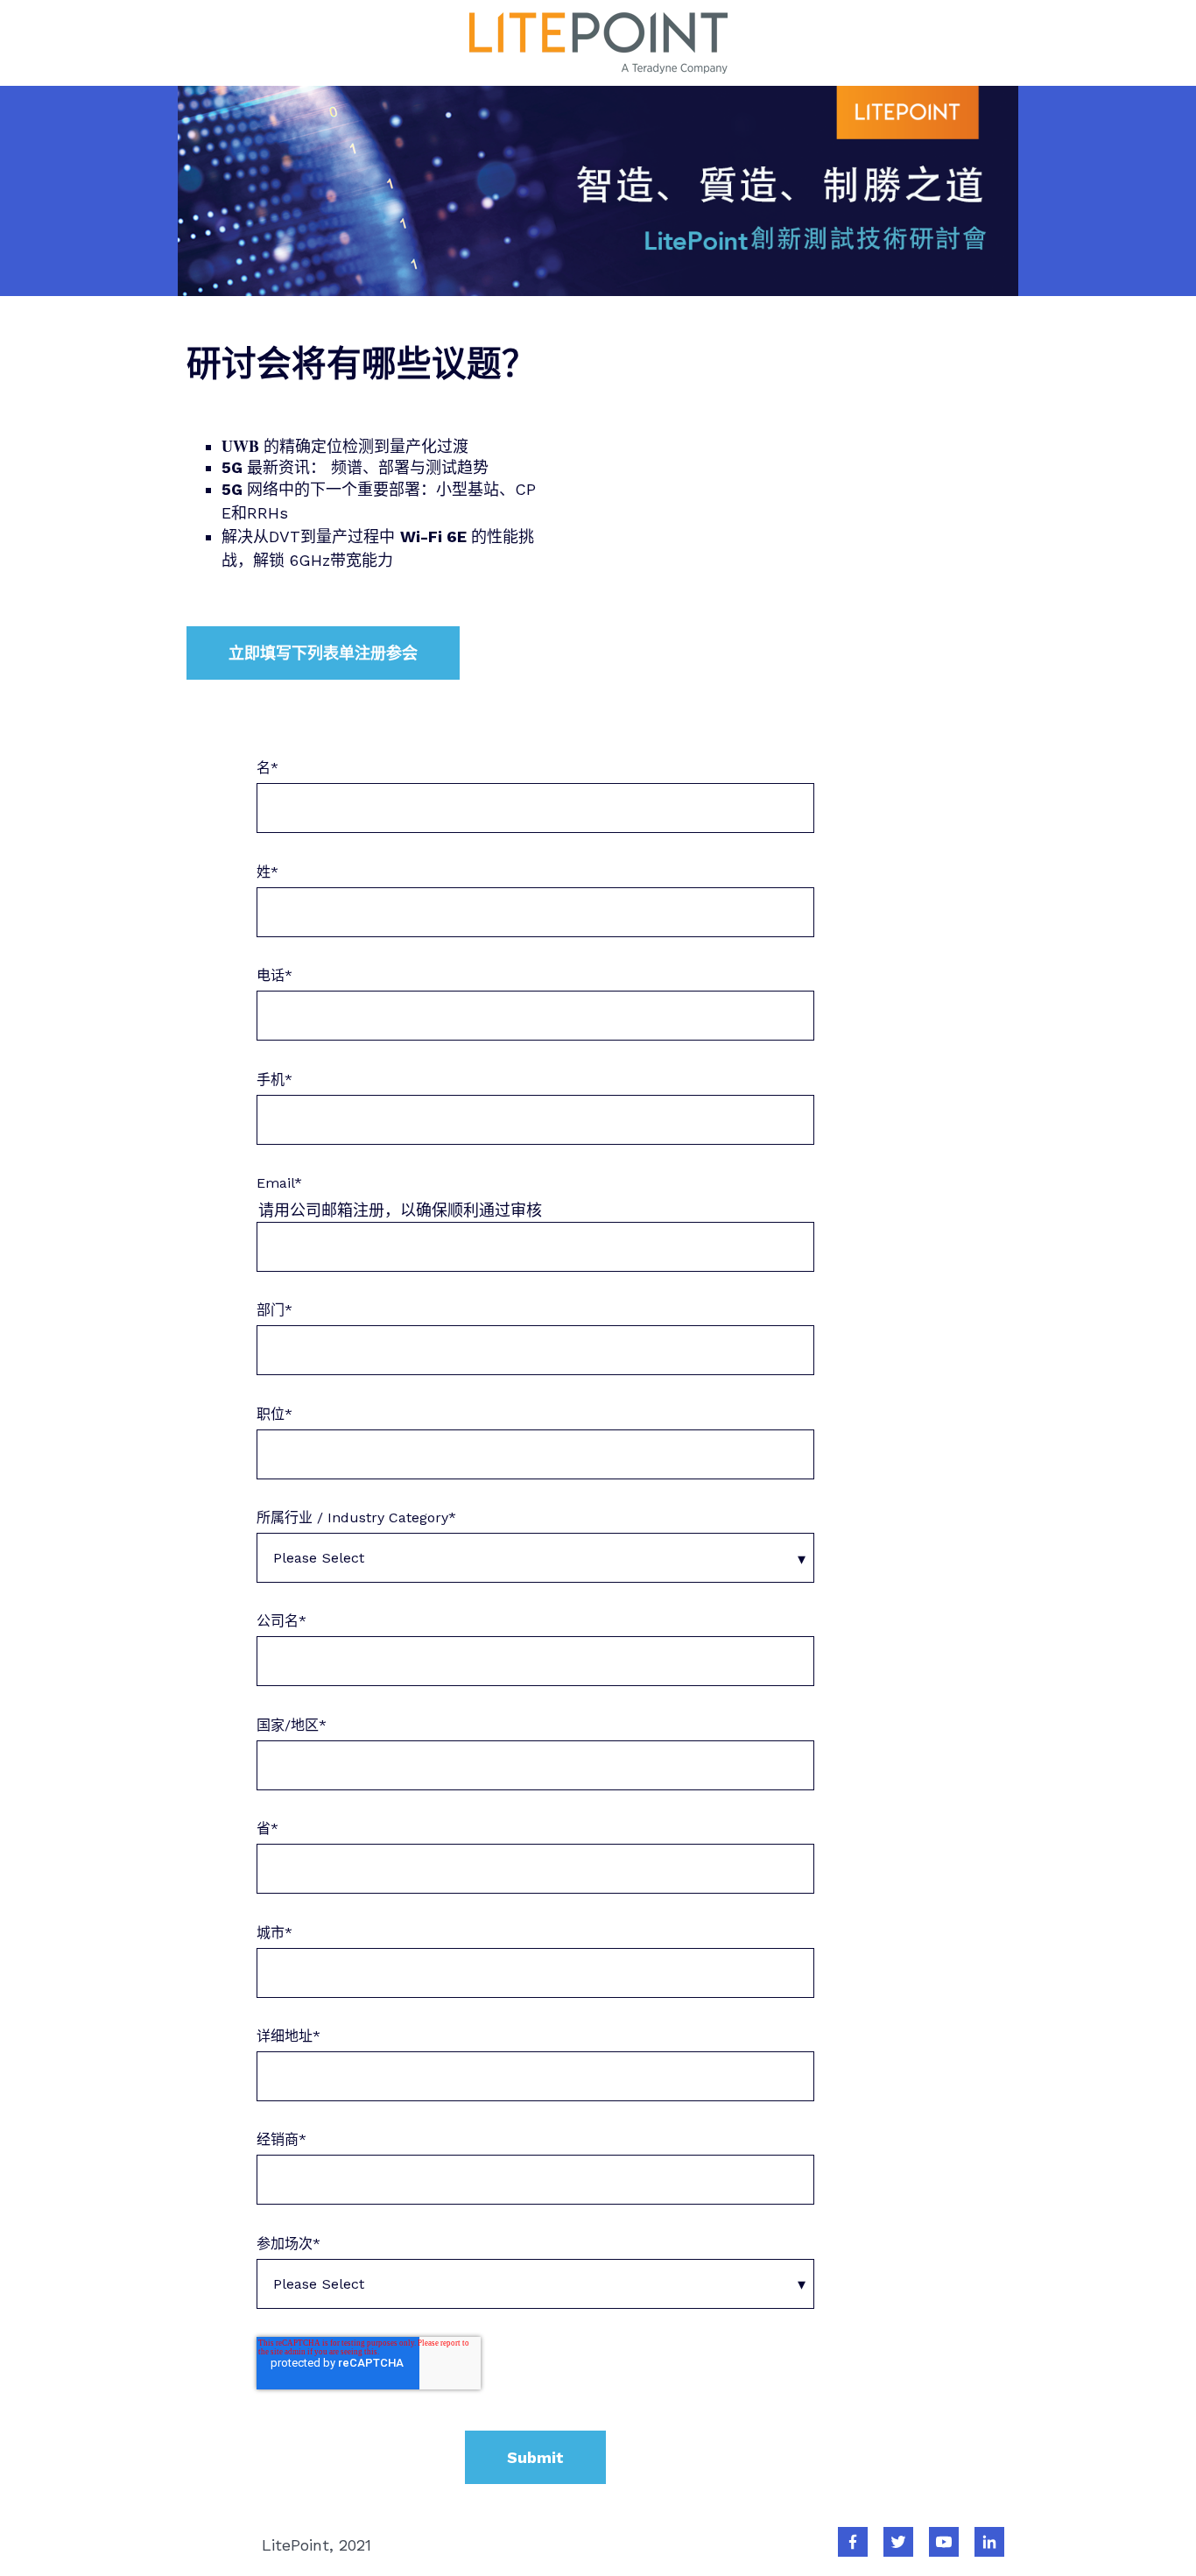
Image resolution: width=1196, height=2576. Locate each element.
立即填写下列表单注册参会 (323, 653)
